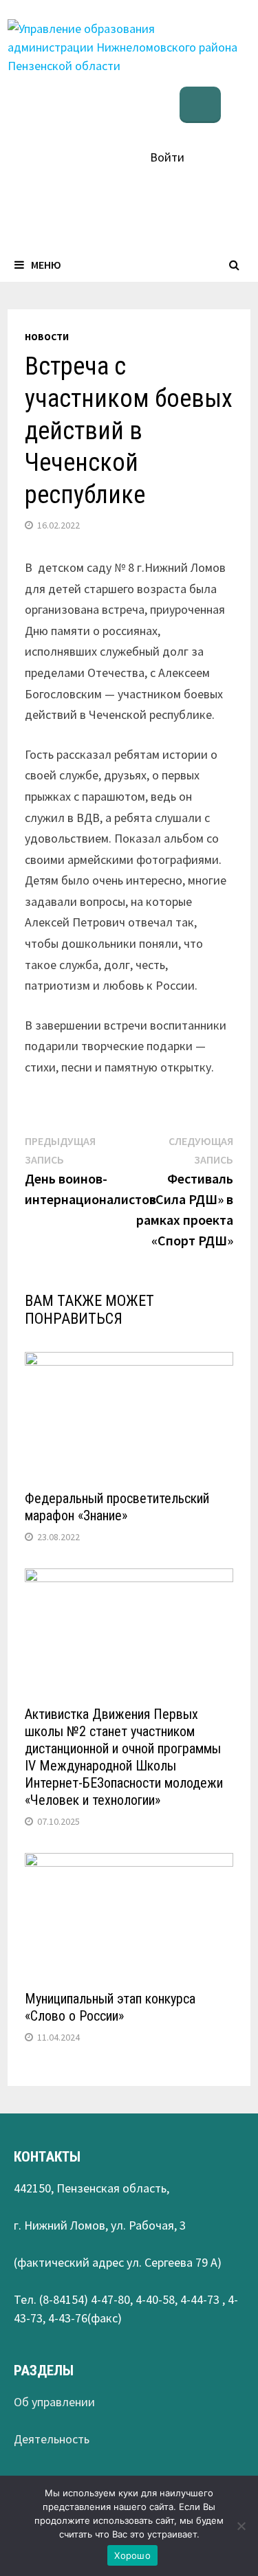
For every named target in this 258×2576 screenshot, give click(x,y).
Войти (167, 157)
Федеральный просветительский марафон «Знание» (117, 1507)
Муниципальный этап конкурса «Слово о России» (110, 2007)
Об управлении (54, 2402)
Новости (47, 337)
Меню (46, 265)
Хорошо (132, 2555)
